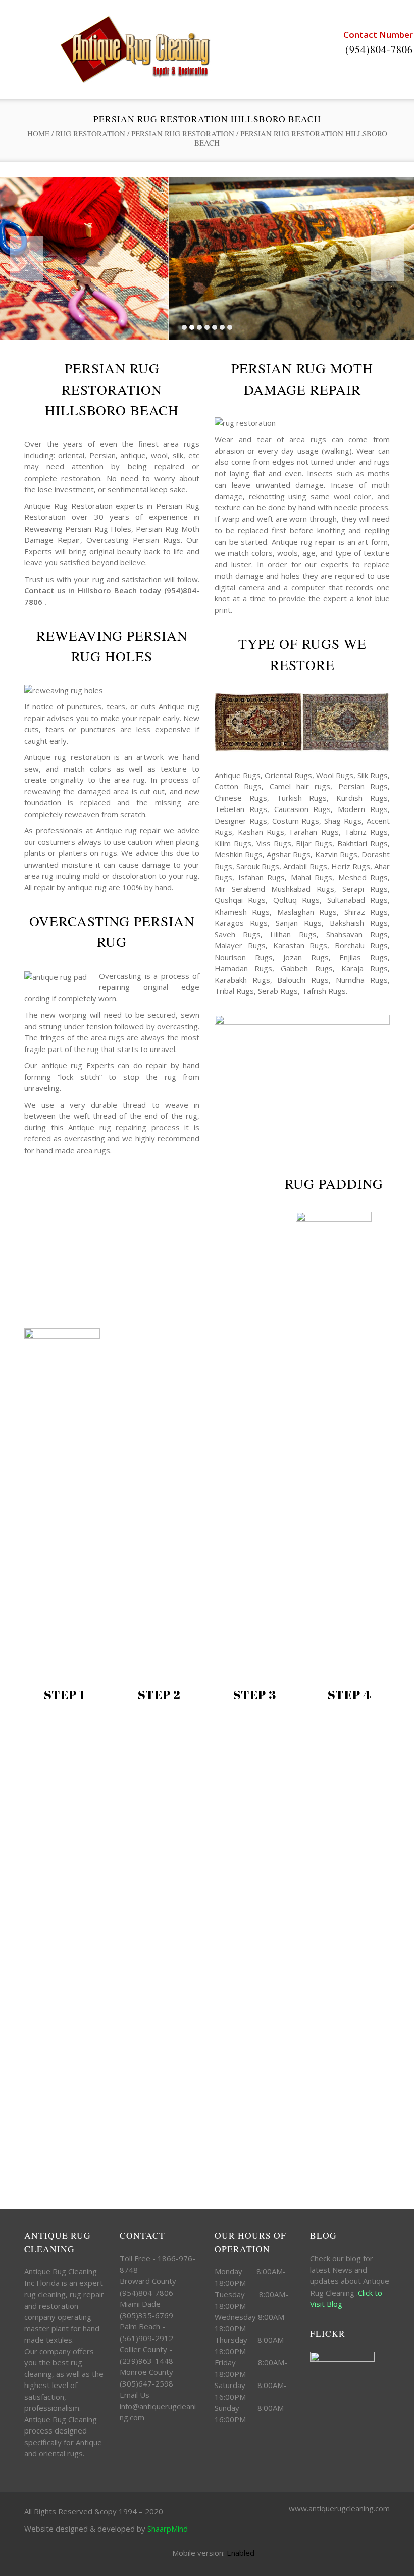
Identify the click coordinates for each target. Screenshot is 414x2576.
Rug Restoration (90, 133)
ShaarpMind (168, 2529)
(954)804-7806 (379, 49)
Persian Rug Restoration (183, 133)
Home (38, 133)
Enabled (241, 2553)
